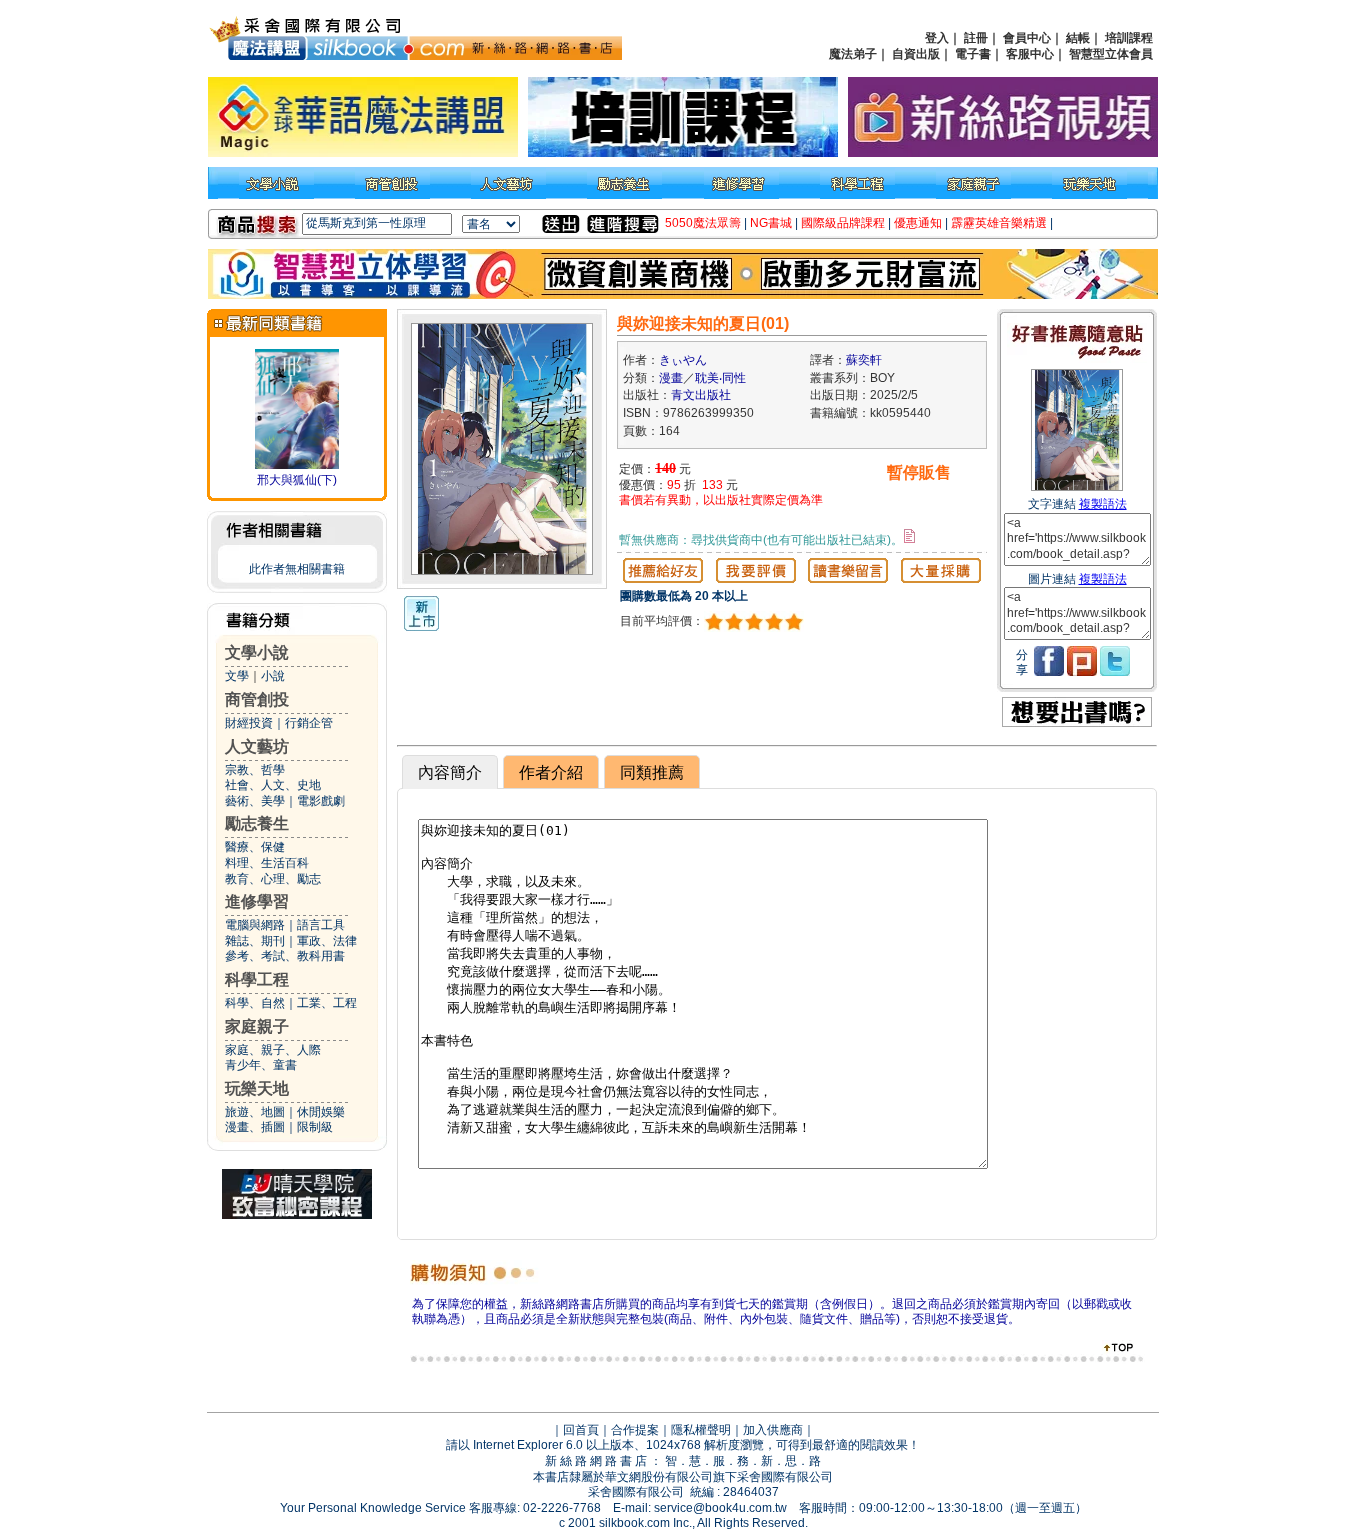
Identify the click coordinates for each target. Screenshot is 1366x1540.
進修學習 (257, 901)
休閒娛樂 (321, 1112)
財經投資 (249, 723)
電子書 (973, 54)
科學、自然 (255, 1003)
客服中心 (1030, 54)
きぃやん (683, 360)
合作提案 (635, 1430)
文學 (237, 676)
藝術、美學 (255, 801)
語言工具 (321, 925)
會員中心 (1027, 38)
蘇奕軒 (864, 360)
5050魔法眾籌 (703, 223)
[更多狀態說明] (909, 536)
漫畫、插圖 (255, 1127)
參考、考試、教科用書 (285, 956)
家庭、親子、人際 (273, 1050)
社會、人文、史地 (273, 785)
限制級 (315, 1127)
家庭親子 (257, 1026)
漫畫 (671, 378)
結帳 (1078, 38)
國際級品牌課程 (843, 223)
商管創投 (257, 699)
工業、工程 (327, 1003)
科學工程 (257, 979)
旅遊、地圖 (255, 1112)
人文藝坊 (257, 746)
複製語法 (1103, 504)
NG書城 (771, 223)
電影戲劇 (321, 801)
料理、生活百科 (267, 863)
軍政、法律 (327, 941)
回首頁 (581, 1430)
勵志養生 (257, 823)
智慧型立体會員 (1111, 54)
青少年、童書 (261, 1065)
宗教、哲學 (255, 770)
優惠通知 (918, 223)
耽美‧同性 (720, 378)
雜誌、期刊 (255, 941)
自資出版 (916, 54)
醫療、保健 (255, 847)
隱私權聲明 (701, 1430)
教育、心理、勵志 (273, 879)
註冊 (976, 38)
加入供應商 (773, 1430)
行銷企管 (309, 723)
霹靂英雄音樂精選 (999, 223)
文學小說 (257, 652)
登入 (937, 38)
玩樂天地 (257, 1088)
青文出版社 (701, 395)
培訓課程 (1129, 38)
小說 (273, 676)
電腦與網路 (255, 925)
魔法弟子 (853, 54)
